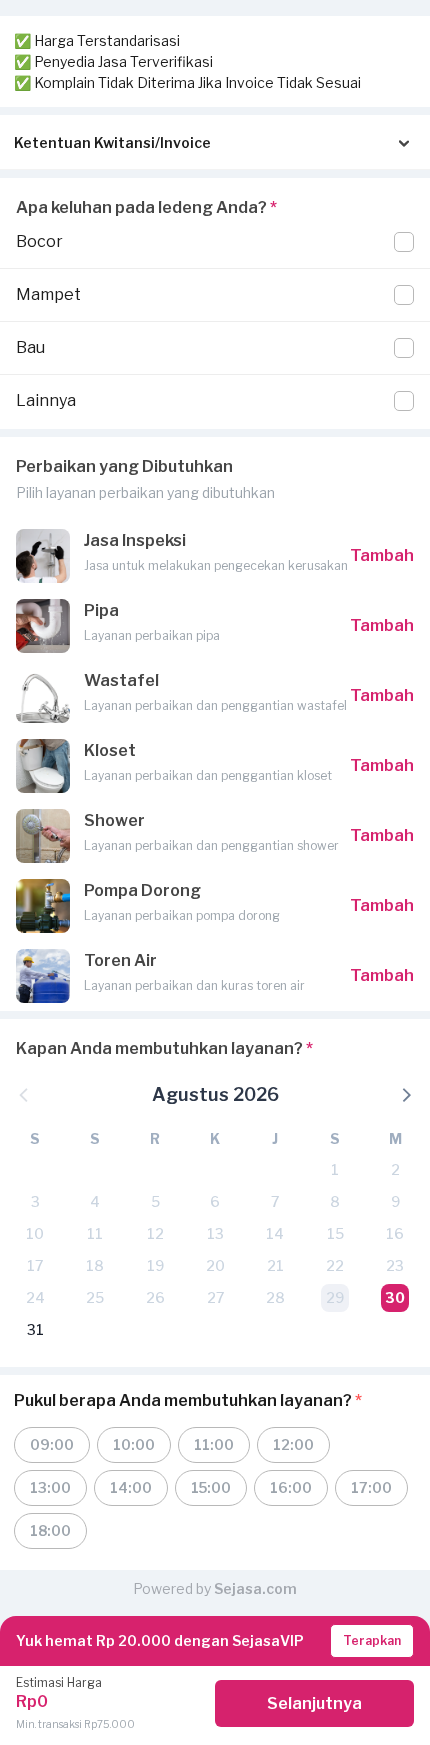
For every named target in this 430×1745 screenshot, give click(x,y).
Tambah (382, 555)
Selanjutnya (314, 1703)
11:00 (214, 1444)
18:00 (50, 1530)
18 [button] (95, 1265)
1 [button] (335, 1169)
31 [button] (35, 1329)
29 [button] (335, 1297)
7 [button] (275, 1201)
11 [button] (95, 1233)
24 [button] (35, 1297)
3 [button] (35, 1201)
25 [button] (95, 1297)
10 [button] (35, 1233)
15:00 (211, 1487)
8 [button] (335, 1201)
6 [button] (215, 1201)
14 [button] (275, 1233)
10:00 (134, 1444)
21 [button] (275, 1265)
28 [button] (275, 1297)
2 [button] (395, 1169)
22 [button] (335, 1265)
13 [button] (215, 1233)
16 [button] (395, 1233)
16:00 (291, 1487)
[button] (405, 1094)
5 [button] (155, 1201)
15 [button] (335, 1233)
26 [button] (155, 1297)
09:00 (52, 1444)
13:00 (50, 1487)
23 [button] (395, 1265)
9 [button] (395, 1201)
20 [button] (215, 1265)
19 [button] (155, 1265)
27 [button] (215, 1297)
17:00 (371, 1487)
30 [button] (395, 1297)
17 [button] (35, 1265)
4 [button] (95, 1201)
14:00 (131, 1487)
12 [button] (155, 1233)
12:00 (293, 1444)
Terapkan (372, 1640)
